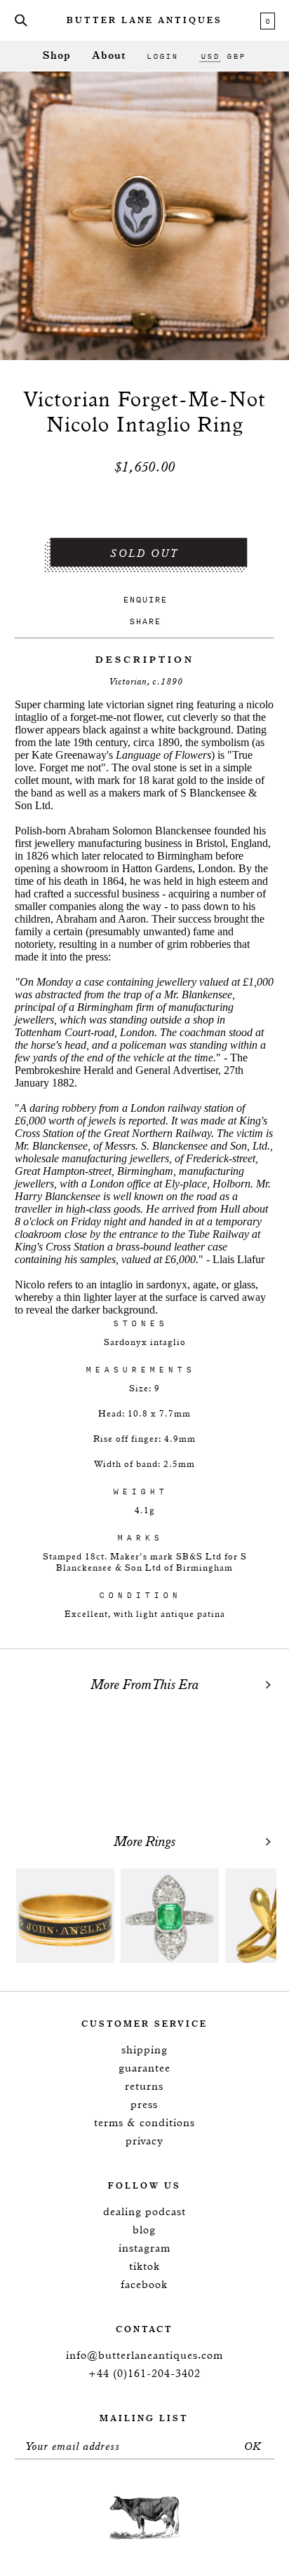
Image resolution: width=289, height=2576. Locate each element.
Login (162, 56)
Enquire (145, 599)
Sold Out (144, 554)
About (109, 56)
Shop (57, 56)
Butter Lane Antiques (144, 21)
